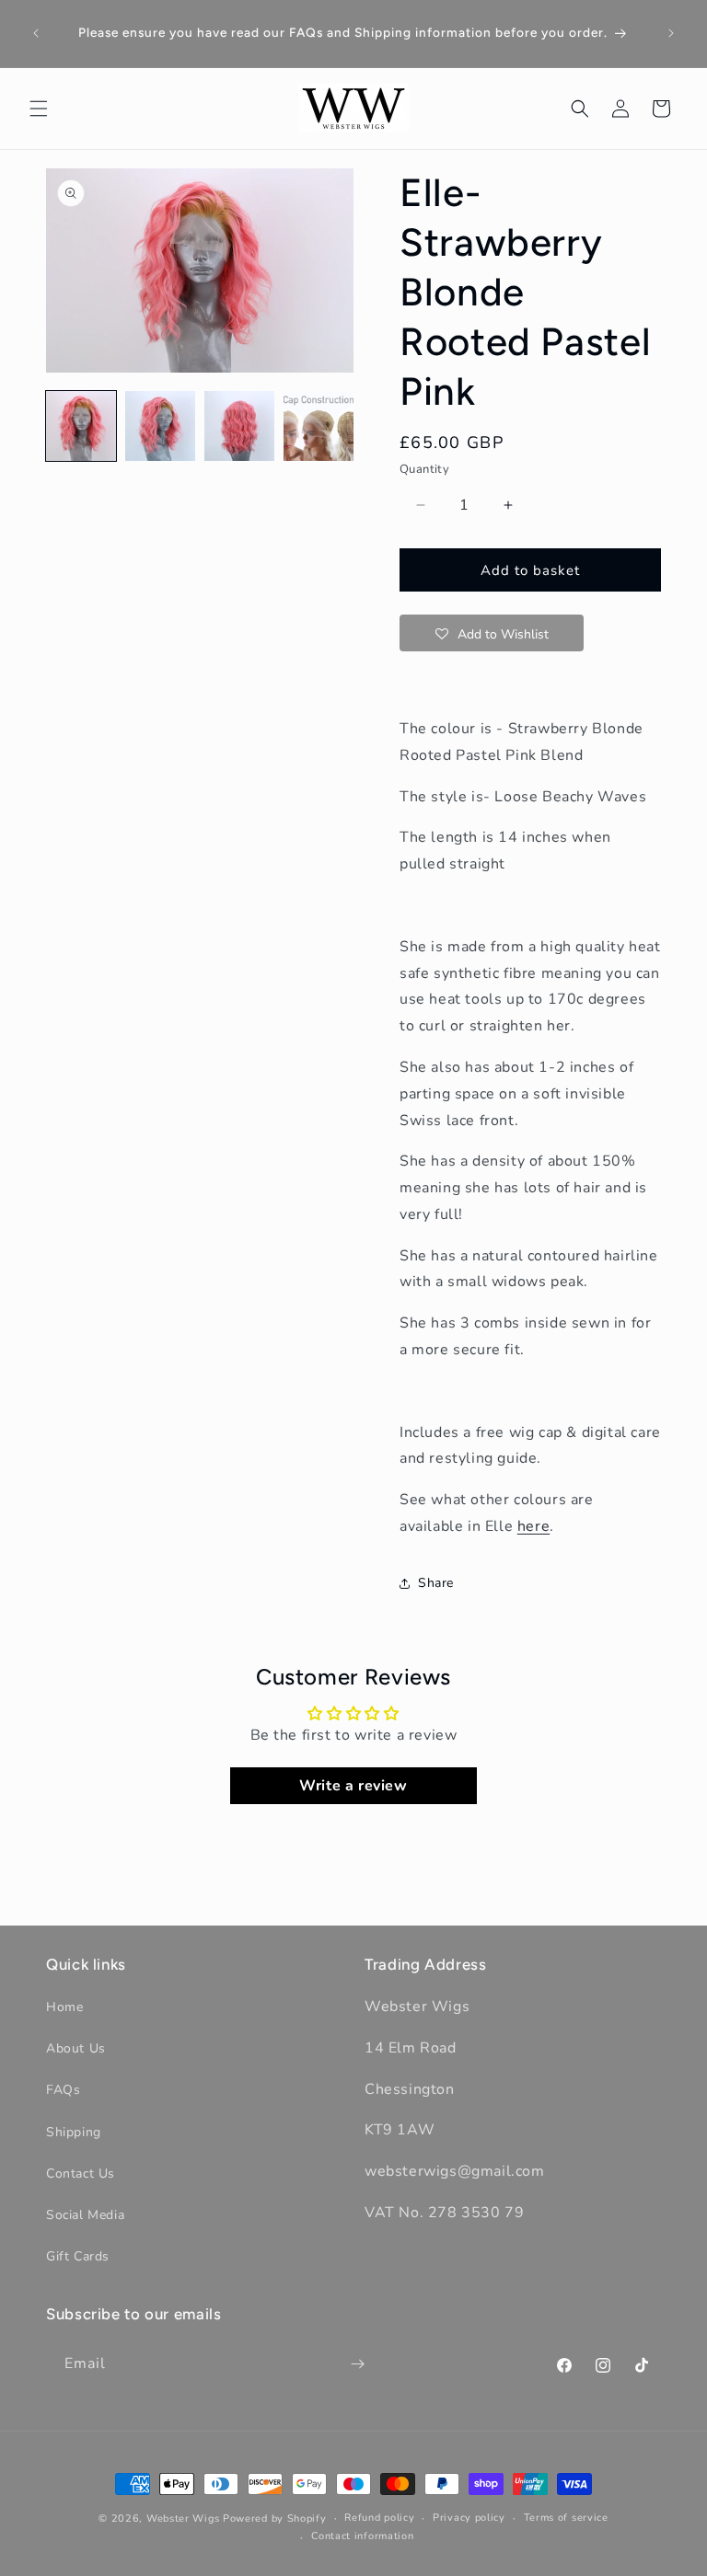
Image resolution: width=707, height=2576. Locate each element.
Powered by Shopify (275, 2518)
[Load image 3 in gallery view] (239, 426)
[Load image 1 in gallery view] (81, 426)
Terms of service (566, 2518)
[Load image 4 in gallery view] (319, 426)
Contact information (362, 2536)
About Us (76, 2048)
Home (64, 2007)
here (533, 1526)
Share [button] (436, 1583)
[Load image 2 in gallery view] (160, 426)
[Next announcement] (671, 33)
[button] (39, 109)
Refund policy (379, 2518)
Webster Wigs (183, 2518)
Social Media (85, 2215)
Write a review (353, 1786)
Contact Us (81, 2173)
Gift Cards (78, 2256)
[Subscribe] (357, 2364)
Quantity (424, 469)
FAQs (63, 2090)
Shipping (74, 2132)
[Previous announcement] (36, 33)
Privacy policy (469, 2518)
